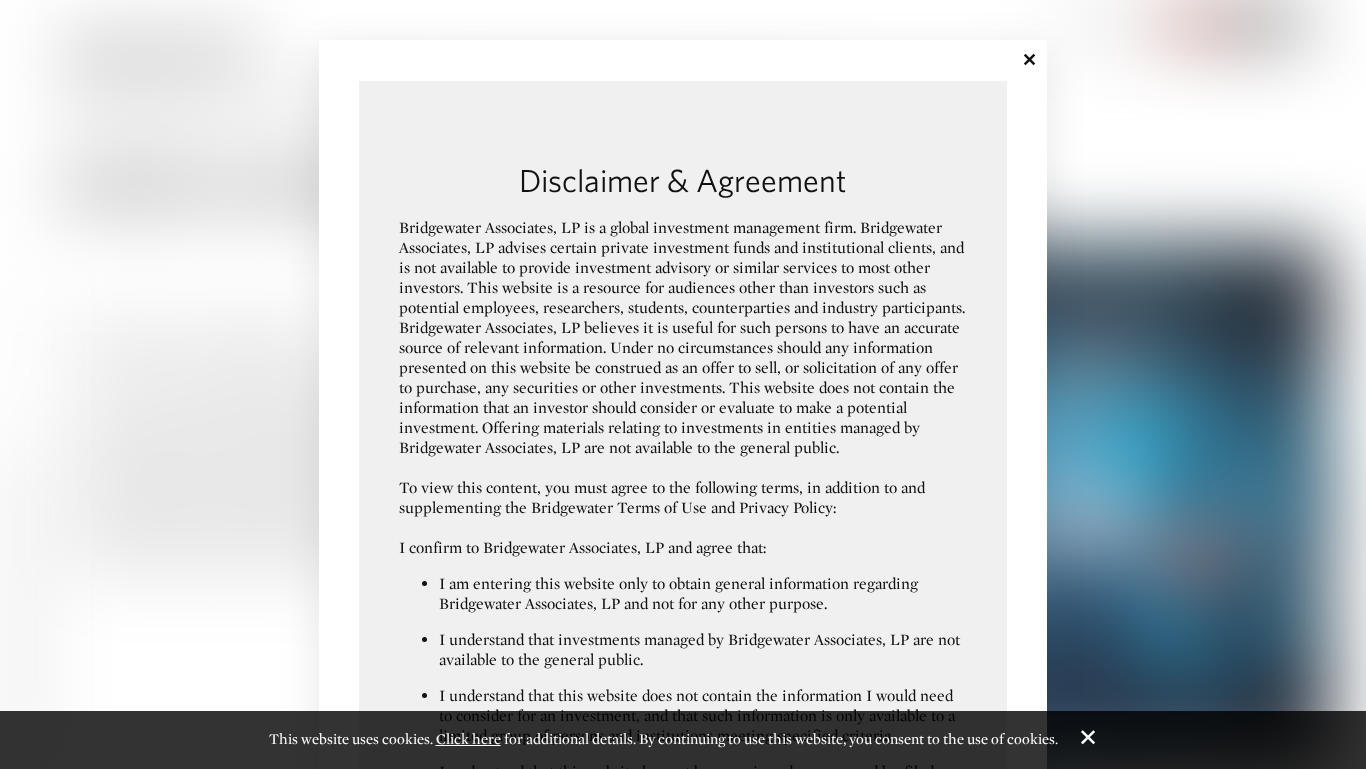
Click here (468, 739)
